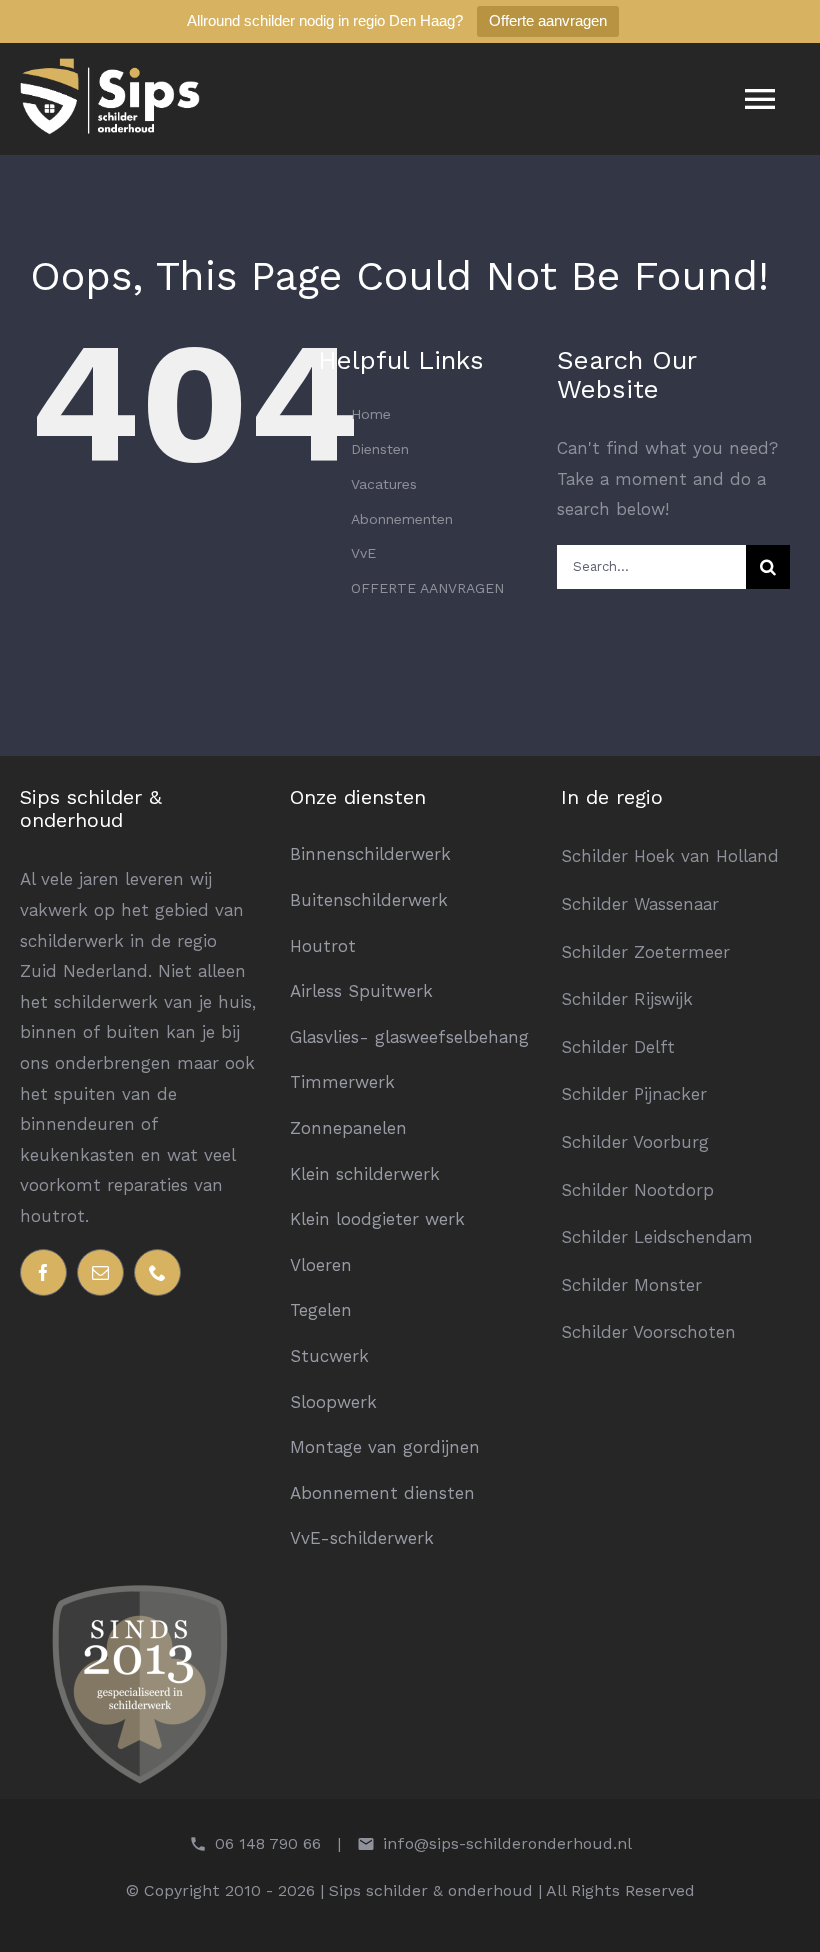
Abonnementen (402, 519)
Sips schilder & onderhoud (91, 808)
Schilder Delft (618, 1047)
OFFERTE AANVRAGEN (427, 588)
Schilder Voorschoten (648, 1332)
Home (371, 414)
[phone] (157, 1272)
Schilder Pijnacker (634, 1094)
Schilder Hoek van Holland (670, 856)
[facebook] (43, 1272)
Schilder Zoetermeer (645, 952)
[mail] (100, 1272)
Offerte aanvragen (548, 20)
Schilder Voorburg (635, 1142)
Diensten (380, 449)
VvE (363, 553)
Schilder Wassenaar (640, 904)
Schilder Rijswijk (627, 999)
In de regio (612, 797)
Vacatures (384, 484)
